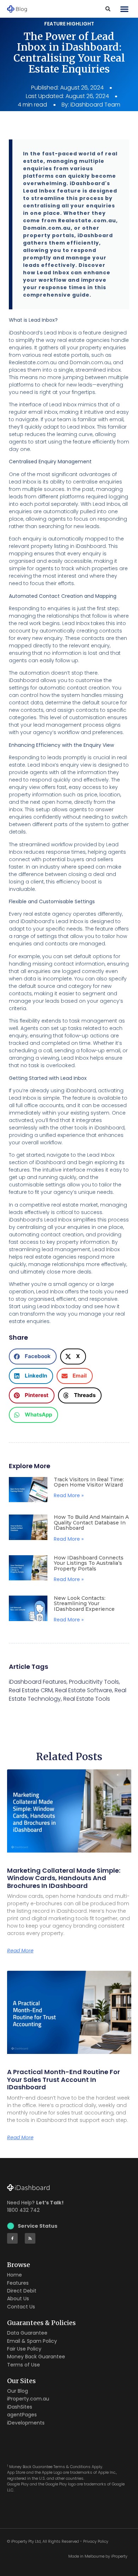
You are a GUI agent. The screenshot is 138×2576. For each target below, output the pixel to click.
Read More (20, 1951)
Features (18, 2283)
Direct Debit (22, 2291)
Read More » (69, 1495)
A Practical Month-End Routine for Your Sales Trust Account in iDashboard (64, 2079)
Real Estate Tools (87, 1699)
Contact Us (21, 2307)
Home (15, 2275)
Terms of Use (24, 2365)
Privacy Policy (96, 2541)
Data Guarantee (27, 2333)
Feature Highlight (69, 24)
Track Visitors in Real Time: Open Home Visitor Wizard (89, 1482)
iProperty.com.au (28, 2399)
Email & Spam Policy (32, 2341)
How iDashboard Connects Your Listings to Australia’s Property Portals (89, 1563)
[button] (125, 9)
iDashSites (20, 2407)
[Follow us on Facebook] (12, 2238)
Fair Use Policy (24, 2349)
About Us (18, 2299)
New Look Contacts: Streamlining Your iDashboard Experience (84, 1604)
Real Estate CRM (31, 1690)
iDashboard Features (38, 1682)
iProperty (119, 2556)
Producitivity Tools (94, 1682)
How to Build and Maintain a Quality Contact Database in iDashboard (91, 1522)
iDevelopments (26, 2423)
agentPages (22, 2415)
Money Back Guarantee (36, 2357)
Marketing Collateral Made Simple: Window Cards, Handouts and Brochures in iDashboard (64, 1878)
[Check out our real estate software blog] (30, 2238)
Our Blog (18, 2391)
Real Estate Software (84, 1690)
